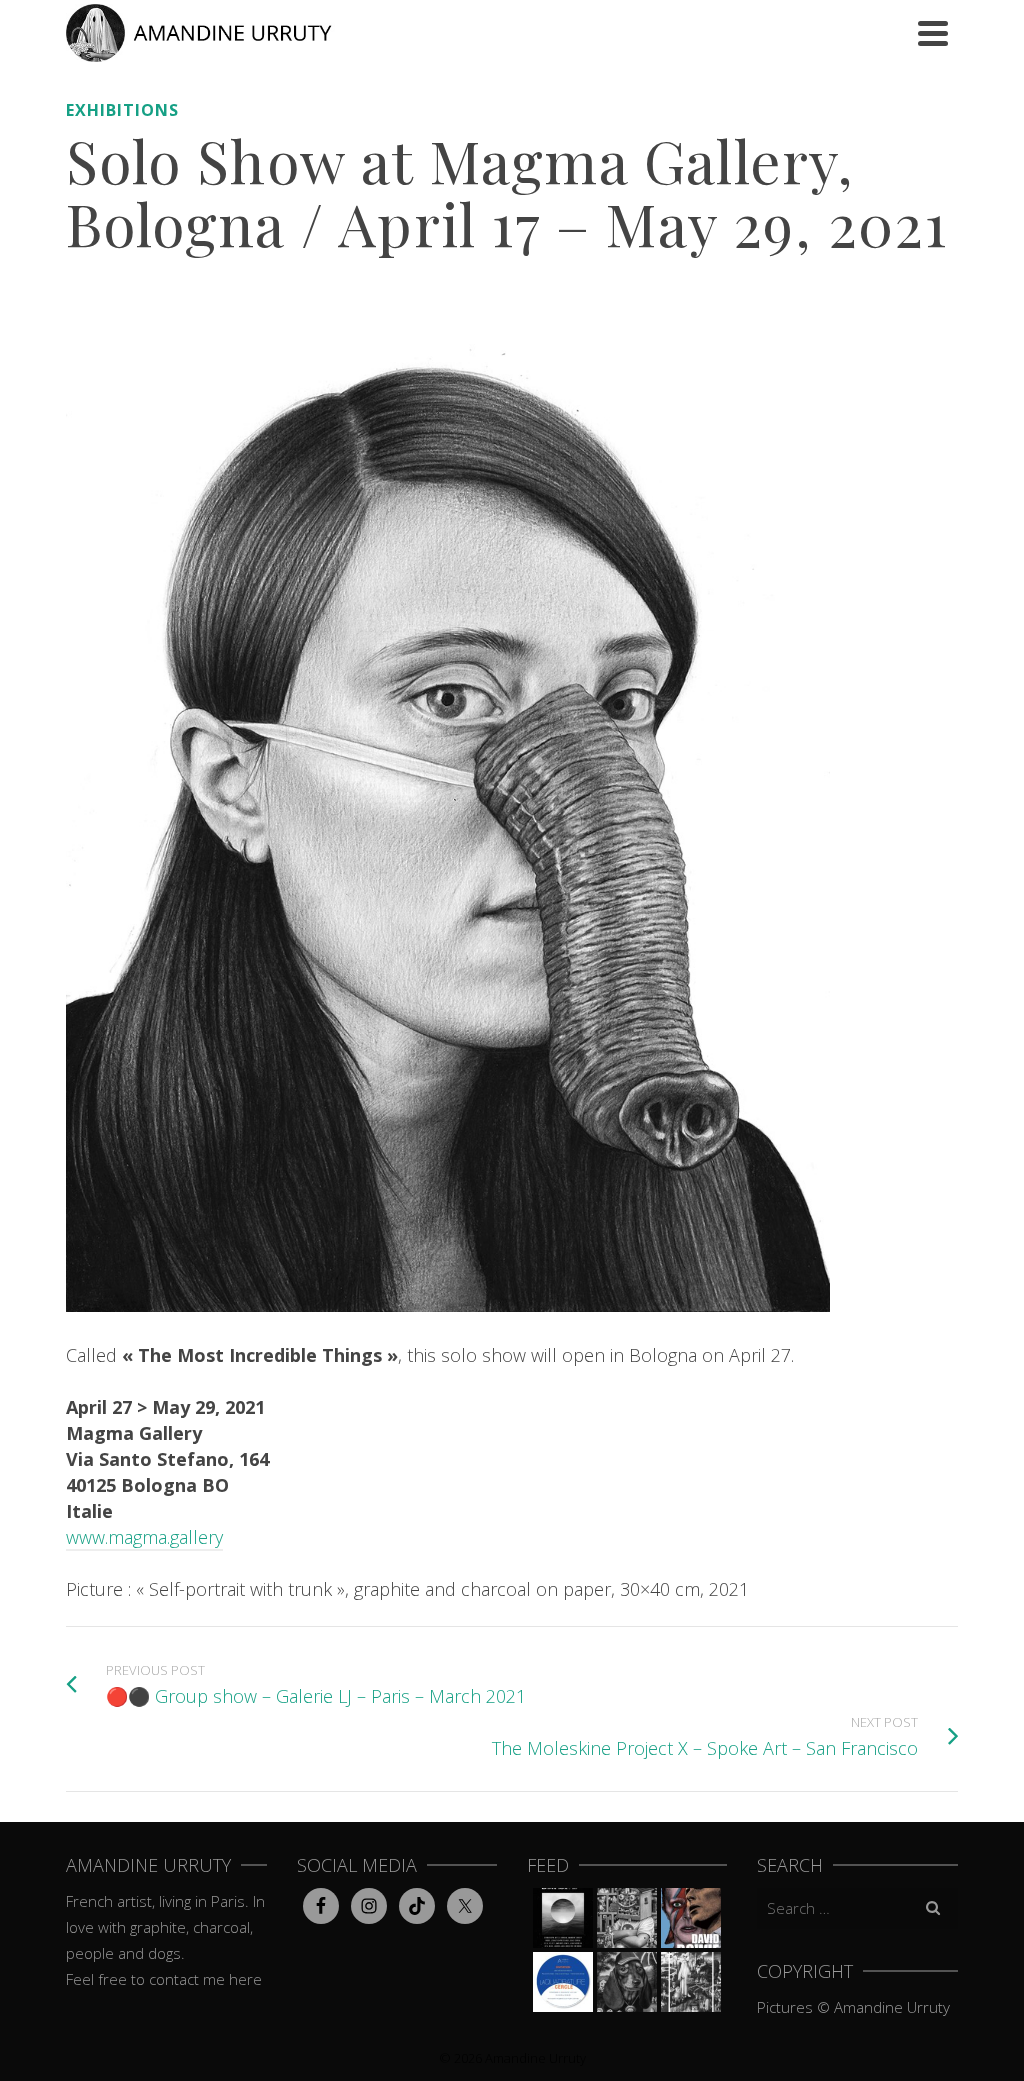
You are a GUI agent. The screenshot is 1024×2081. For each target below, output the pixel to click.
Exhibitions (122, 110)
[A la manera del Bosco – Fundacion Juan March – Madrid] (691, 1982)
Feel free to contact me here (164, 1979)
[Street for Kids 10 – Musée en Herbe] (627, 1982)
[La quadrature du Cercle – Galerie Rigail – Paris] (563, 1982)
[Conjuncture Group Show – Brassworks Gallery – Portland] (627, 1918)
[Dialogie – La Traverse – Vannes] (563, 1918)
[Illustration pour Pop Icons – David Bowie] (691, 1918)
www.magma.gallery (144, 1537)
